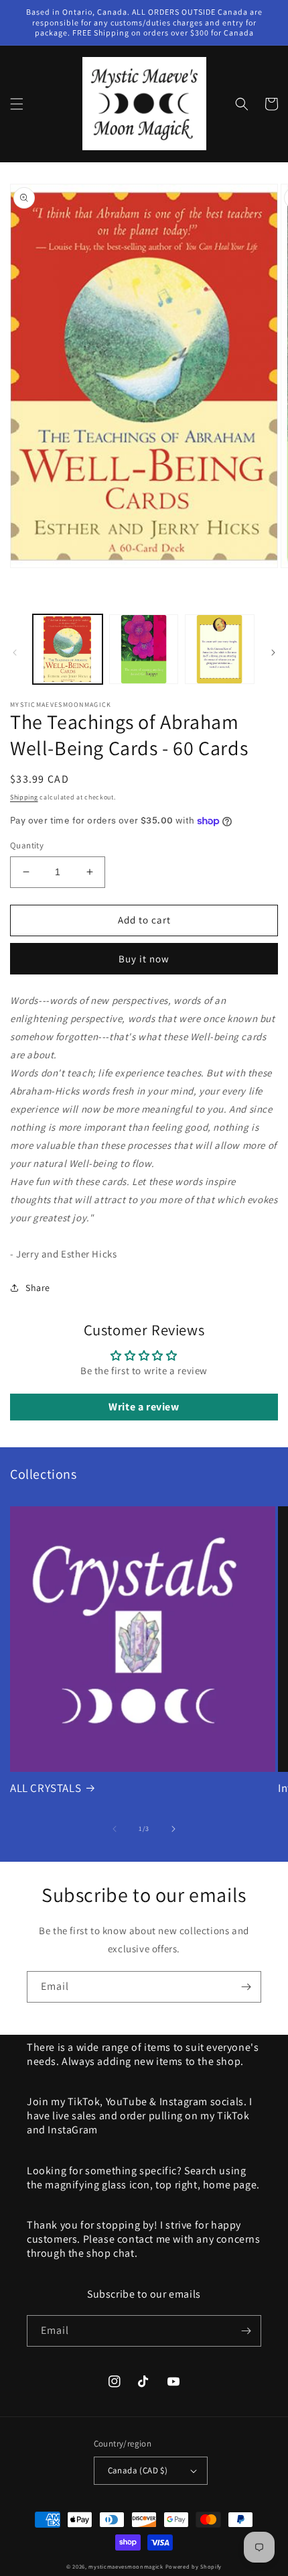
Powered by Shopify (194, 2566)
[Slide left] (15, 653)
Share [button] (38, 1288)
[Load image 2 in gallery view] (144, 649)
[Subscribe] (246, 1987)
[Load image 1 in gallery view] (68, 649)
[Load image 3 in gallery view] (220, 649)
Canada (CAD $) (138, 2470)
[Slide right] (273, 653)
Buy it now (144, 959)
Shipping (24, 797)
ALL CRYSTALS (46, 1788)
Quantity (27, 845)
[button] (17, 104)
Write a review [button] (144, 1407)
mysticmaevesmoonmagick (126, 2566)
